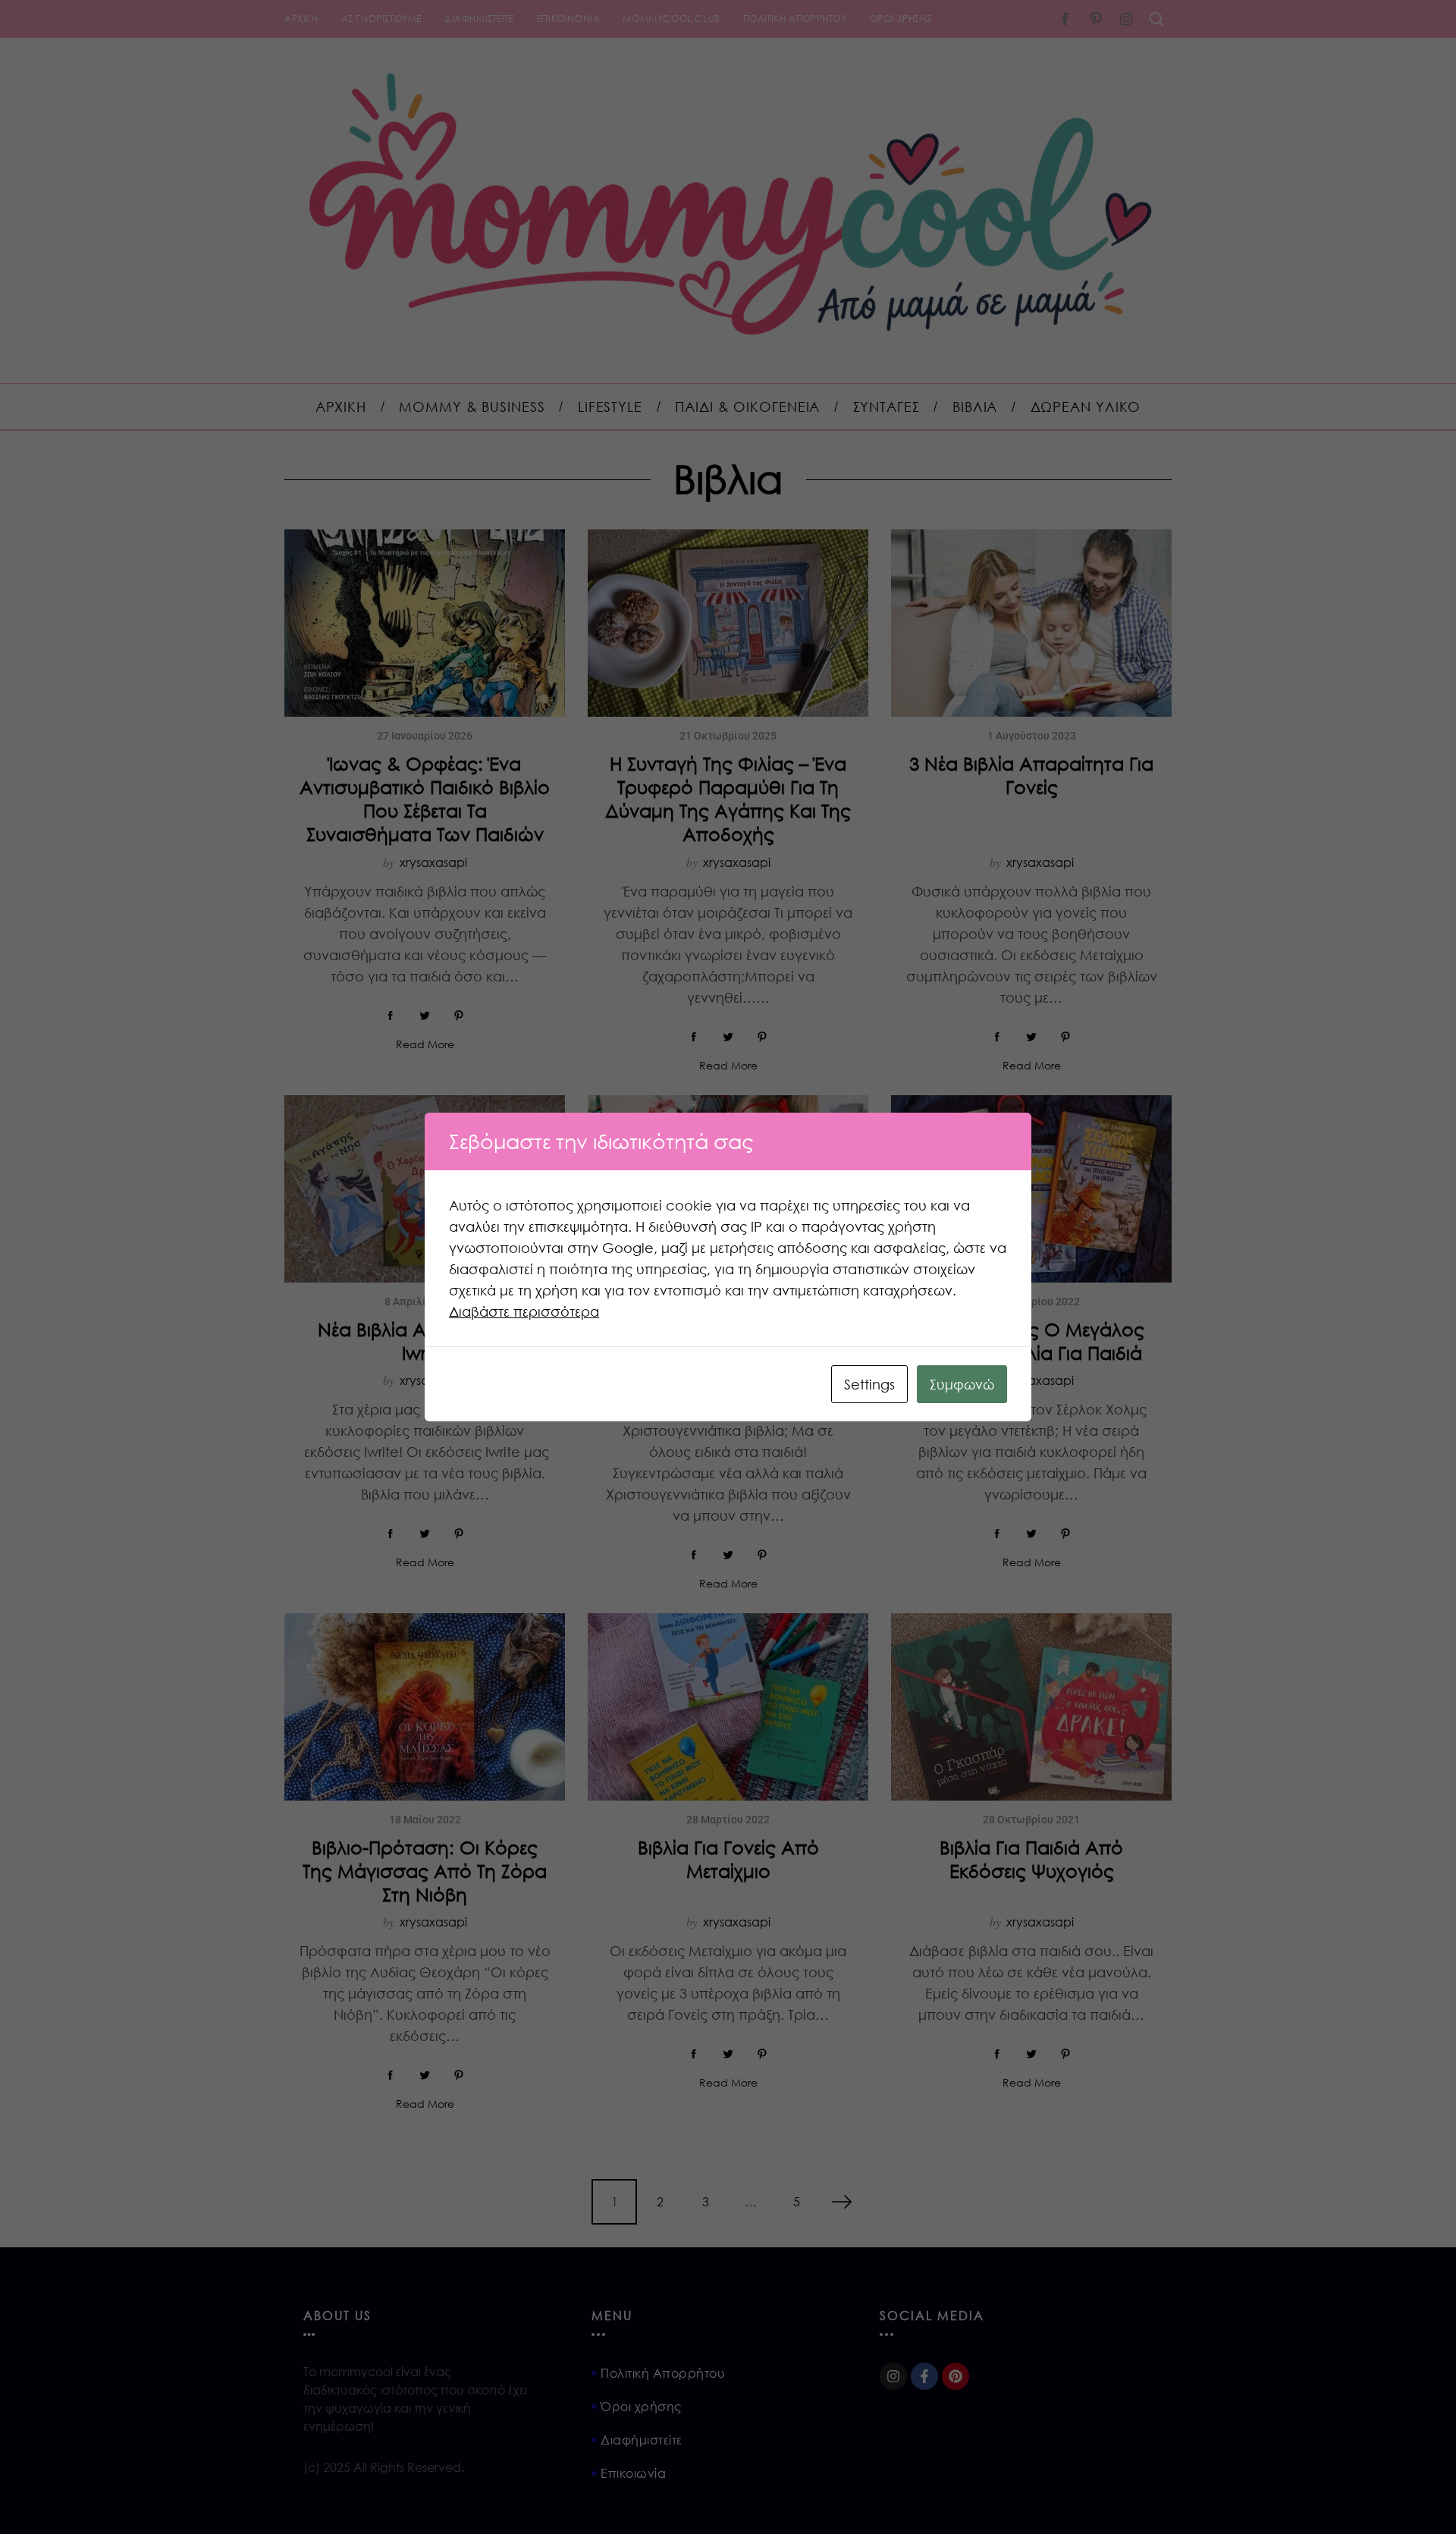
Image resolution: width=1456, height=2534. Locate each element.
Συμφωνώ (962, 1384)
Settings (869, 1384)
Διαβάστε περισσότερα (524, 1311)
